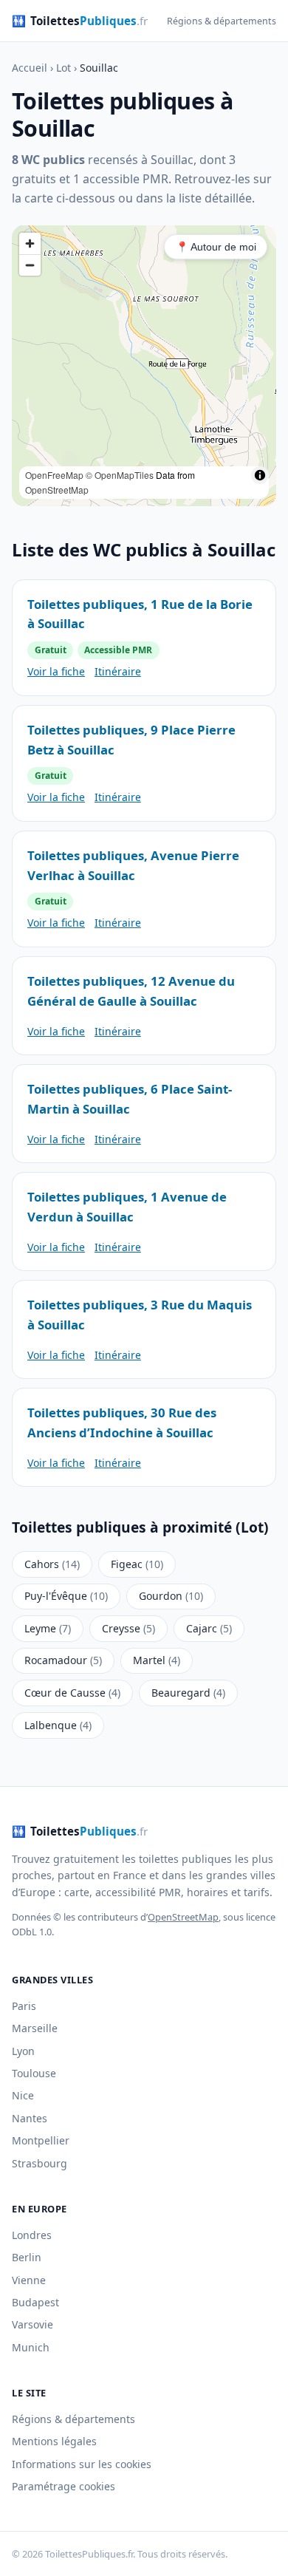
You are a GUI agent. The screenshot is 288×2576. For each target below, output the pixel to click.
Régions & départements (222, 21)
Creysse (128, 1628)
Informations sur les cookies (82, 2464)
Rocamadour (63, 1660)
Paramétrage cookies (64, 2486)
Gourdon (171, 1596)
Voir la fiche (56, 671)
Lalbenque (58, 1725)
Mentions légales (54, 2441)
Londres (32, 2235)
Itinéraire (118, 671)
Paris (24, 2006)
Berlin (27, 2257)
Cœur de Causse (72, 1693)
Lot (64, 68)
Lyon (23, 2051)
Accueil (30, 68)
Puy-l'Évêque (66, 1596)
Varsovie (32, 2324)
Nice (23, 2095)
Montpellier (41, 2140)
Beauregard (188, 1693)
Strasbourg (40, 2163)
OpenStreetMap (57, 490)
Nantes (30, 2118)
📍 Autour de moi (216, 247)
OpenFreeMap (54, 475)
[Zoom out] (30, 265)
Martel (157, 1660)
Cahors (52, 1564)
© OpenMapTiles (120, 475)
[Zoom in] (30, 243)
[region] (144, 366)
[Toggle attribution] (260, 475)
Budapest (35, 2302)
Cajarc (209, 1628)
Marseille (35, 2028)
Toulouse (34, 2073)
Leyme (48, 1628)
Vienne (29, 2280)
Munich (31, 2347)
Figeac (137, 1564)
